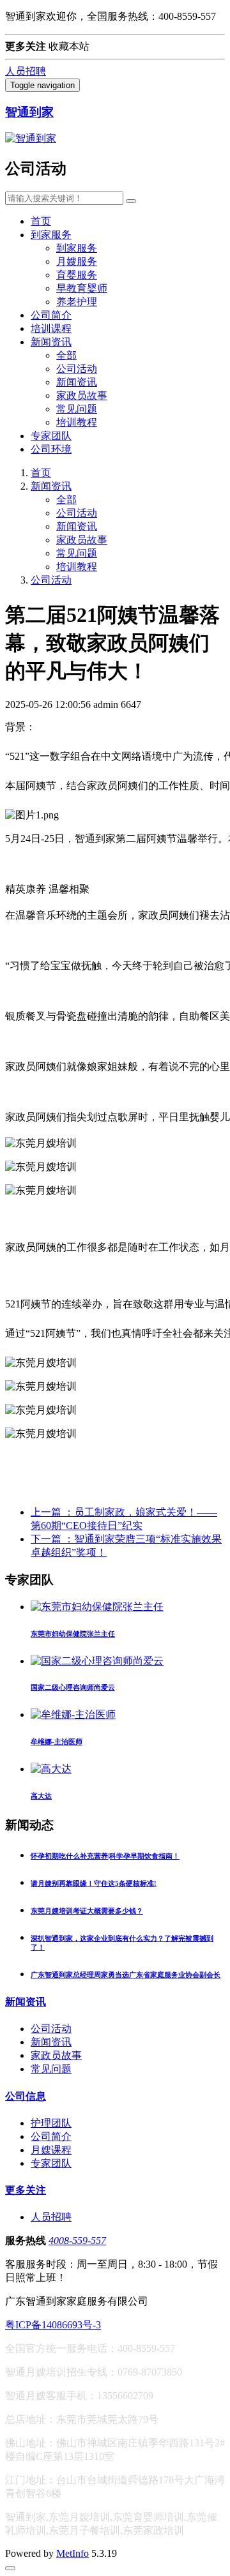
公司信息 (26, 2096)
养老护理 (77, 302)
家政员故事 (82, 395)
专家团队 (51, 436)
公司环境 (51, 449)
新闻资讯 (51, 342)
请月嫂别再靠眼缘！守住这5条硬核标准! (94, 1883)
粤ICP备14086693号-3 (53, 2325)
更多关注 (26, 2190)
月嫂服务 (77, 261)
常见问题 (77, 409)
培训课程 (51, 328)
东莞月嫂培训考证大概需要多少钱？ (87, 1911)
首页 (41, 221)
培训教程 (77, 422)
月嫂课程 (51, 2150)
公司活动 (77, 369)
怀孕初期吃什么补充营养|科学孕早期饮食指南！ (105, 1856)
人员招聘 (26, 71)
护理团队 (51, 2123)
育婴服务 (77, 275)
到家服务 (51, 235)
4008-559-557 (77, 2241)
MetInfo (73, 2553)
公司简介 (51, 315)
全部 (66, 355)
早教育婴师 (82, 288)
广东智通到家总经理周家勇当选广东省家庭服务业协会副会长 (126, 1975)
